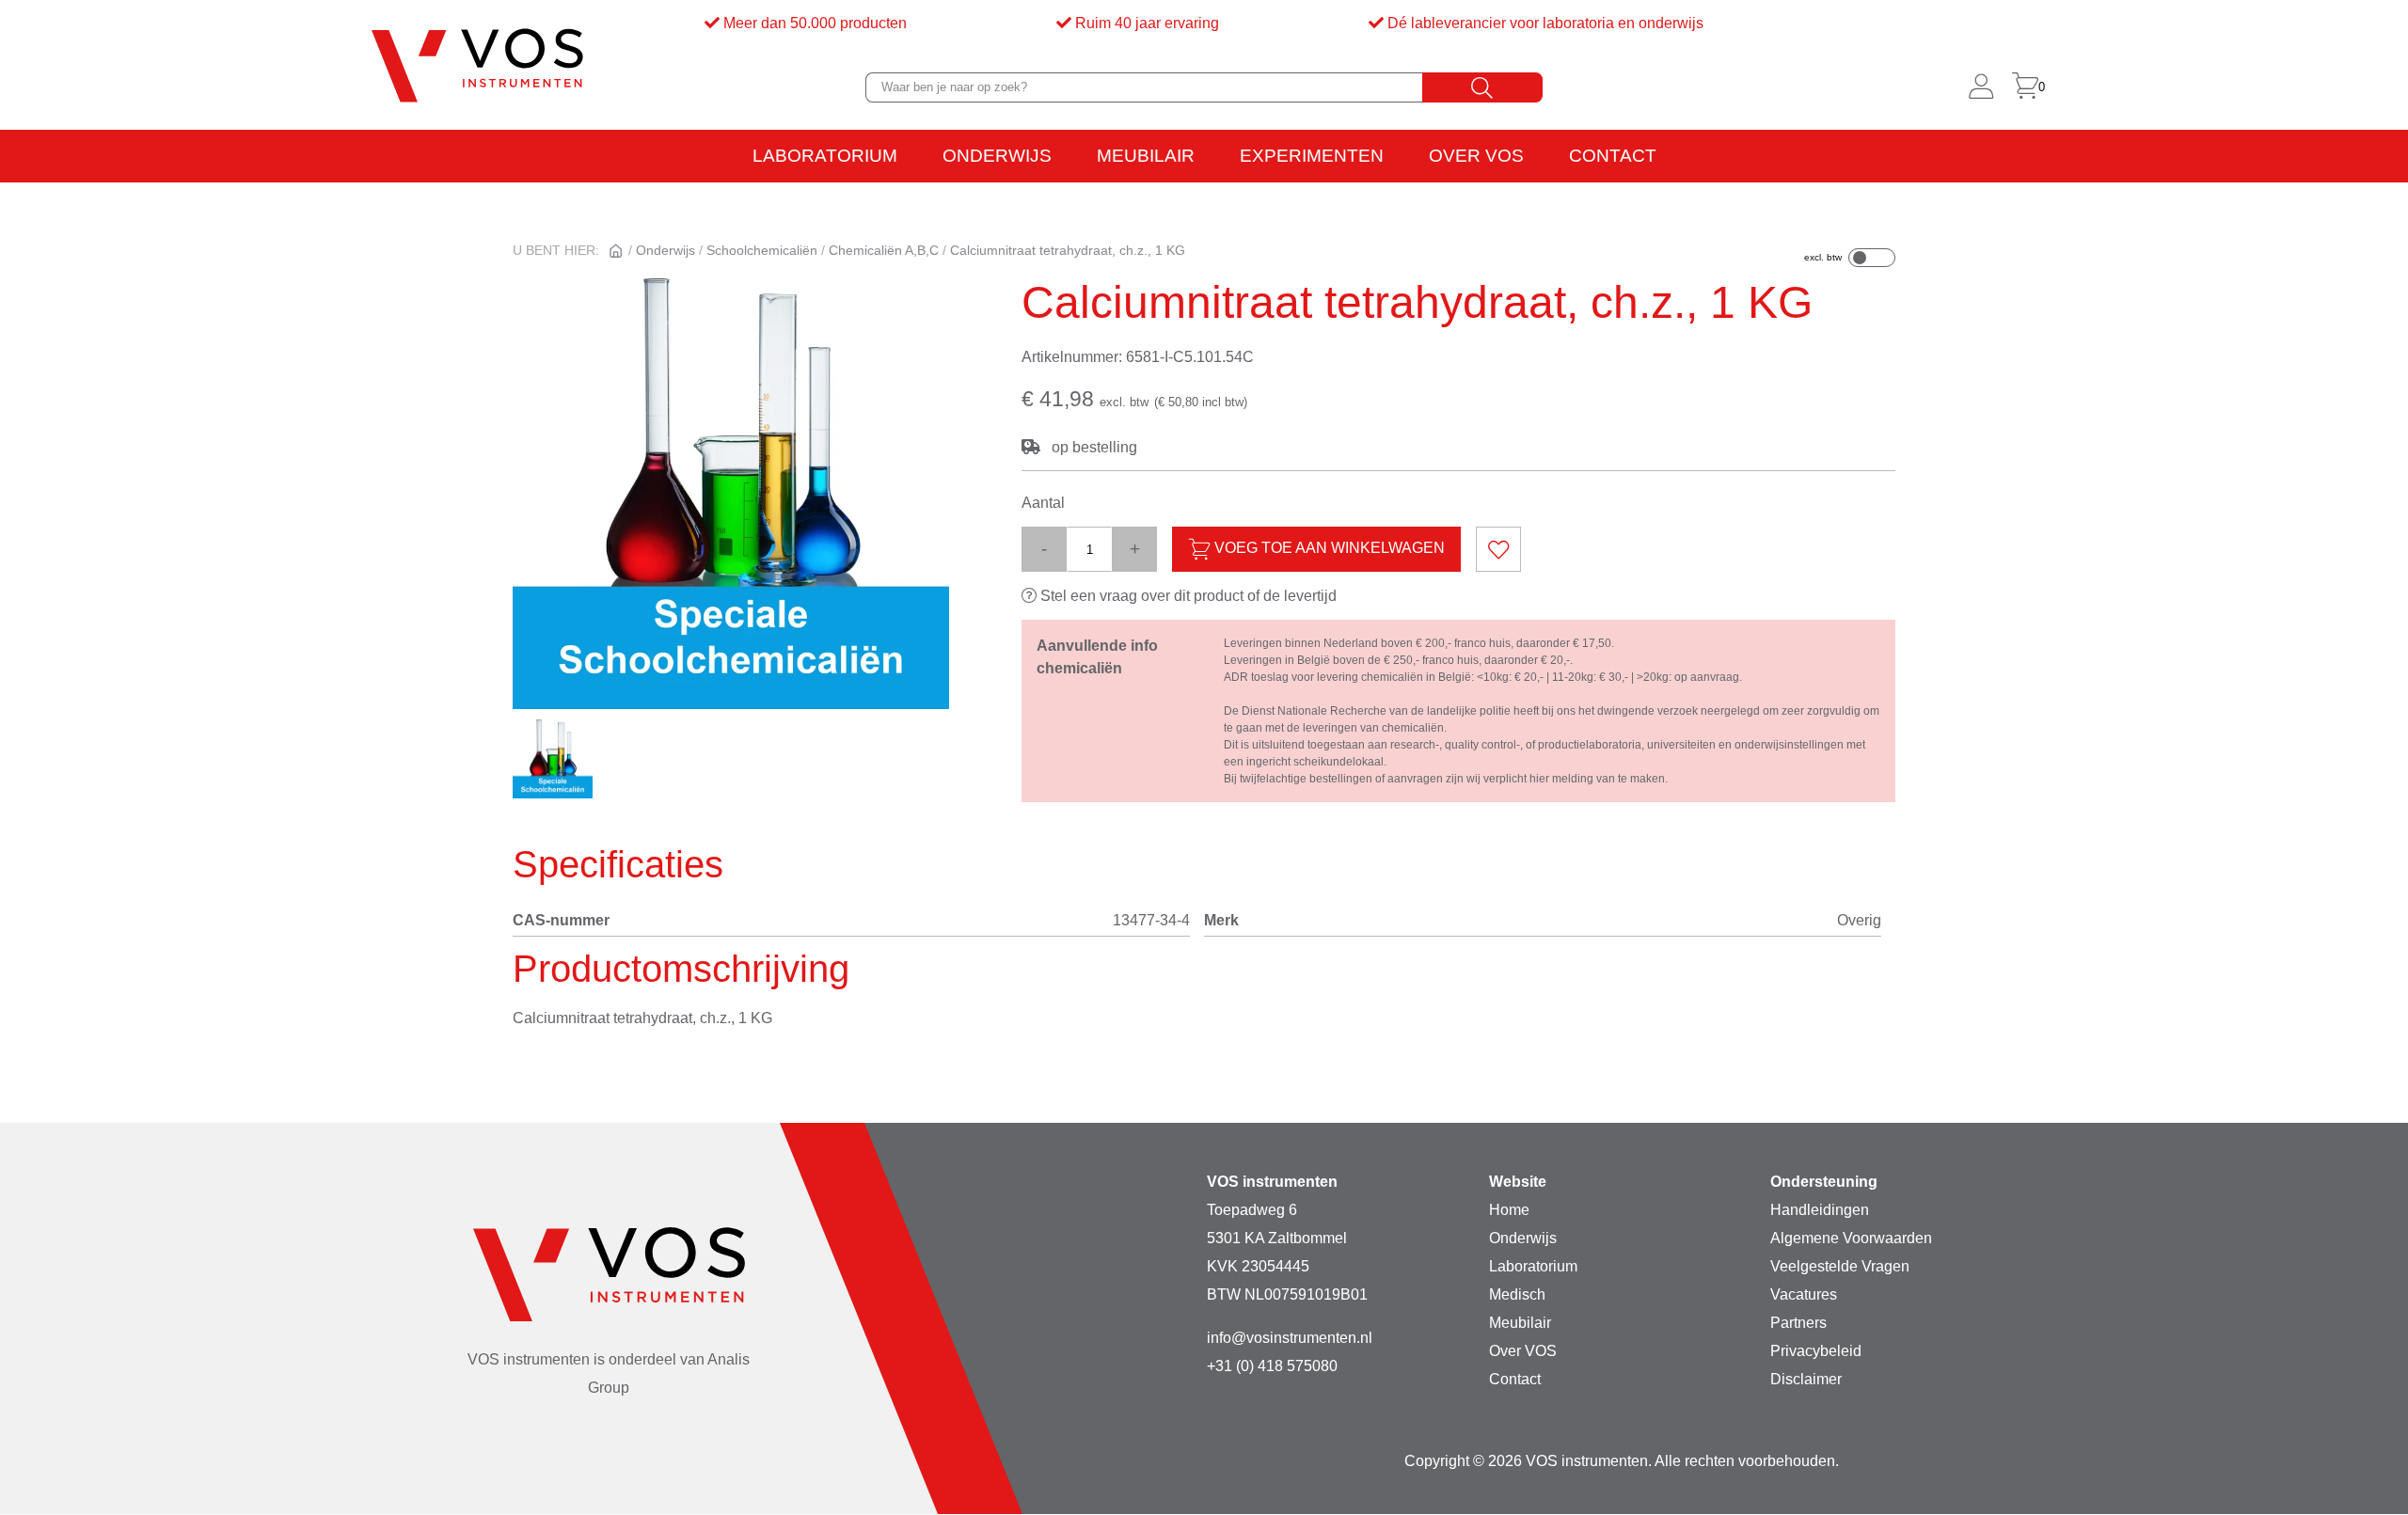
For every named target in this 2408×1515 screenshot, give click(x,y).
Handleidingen (1820, 1210)
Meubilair (1146, 156)
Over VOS (1476, 156)
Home (1509, 1210)
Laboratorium (825, 156)
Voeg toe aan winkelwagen (1328, 549)
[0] (2025, 87)
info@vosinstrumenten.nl (1290, 1338)
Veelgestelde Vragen (1840, 1266)
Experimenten (1312, 156)
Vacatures (1804, 1294)
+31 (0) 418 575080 (1272, 1366)
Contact (1613, 156)
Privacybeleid (1816, 1351)
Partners (1798, 1323)
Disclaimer (1806, 1379)
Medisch (1517, 1294)
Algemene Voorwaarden (1851, 1238)
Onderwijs (997, 156)
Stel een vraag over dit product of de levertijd (1187, 596)
